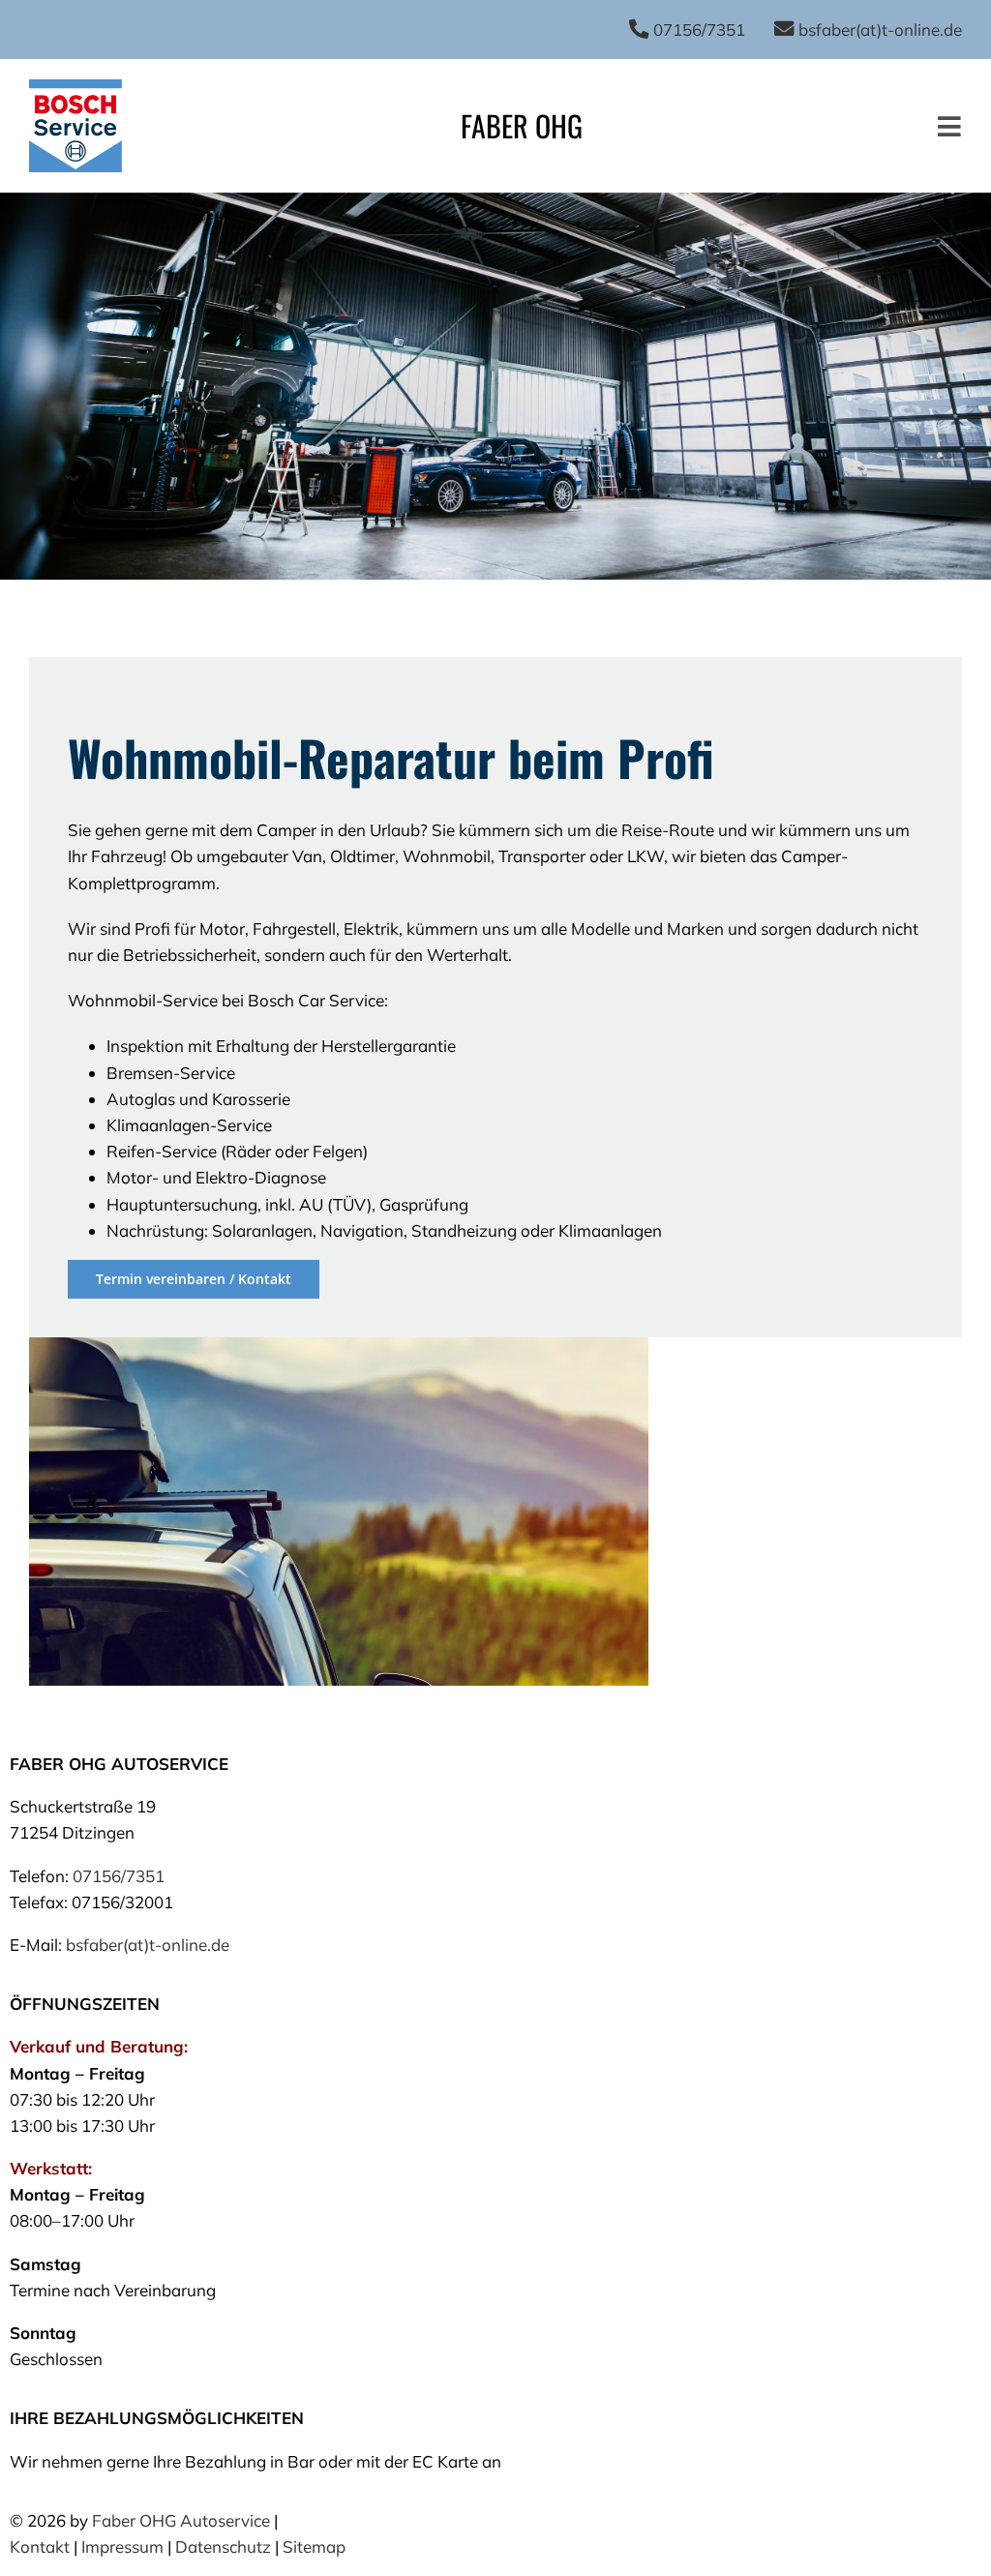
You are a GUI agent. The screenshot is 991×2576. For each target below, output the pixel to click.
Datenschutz (223, 2546)
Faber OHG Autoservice (181, 2520)
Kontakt (40, 2546)
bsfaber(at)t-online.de (148, 1945)
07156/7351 (119, 1876)
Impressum (122, 2546)
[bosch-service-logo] (75, 88)
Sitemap (314, 2546)
